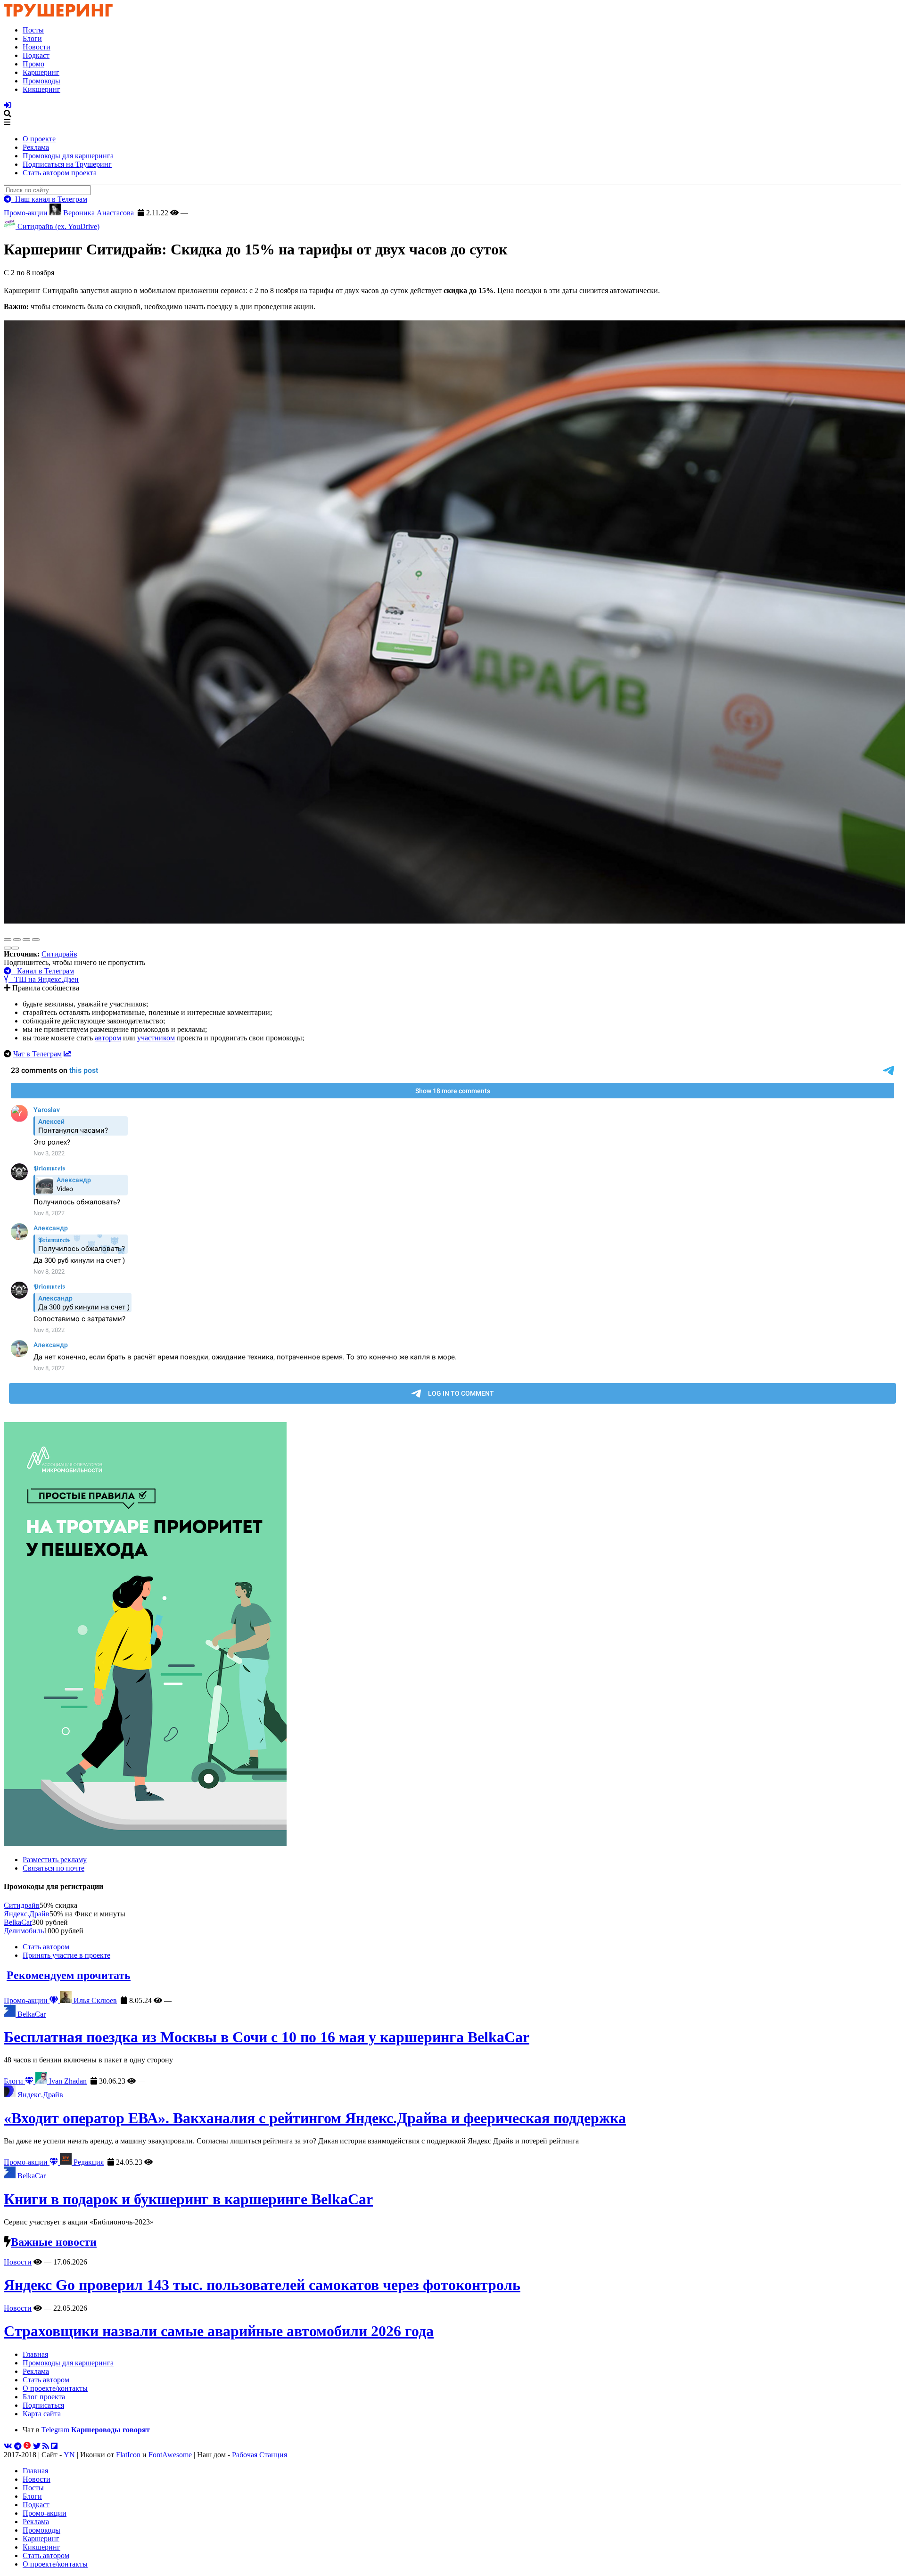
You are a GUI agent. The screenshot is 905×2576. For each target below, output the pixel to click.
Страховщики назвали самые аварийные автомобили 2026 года (219, 2331)
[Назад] (8, 948)
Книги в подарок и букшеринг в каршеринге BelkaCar (188, 2199)
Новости (37, 47)
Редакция (88, 2162)
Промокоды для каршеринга (68, 156)
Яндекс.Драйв (27, 1914)
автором (108, 1038)
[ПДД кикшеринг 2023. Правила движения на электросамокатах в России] (452, 1635)
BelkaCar (18, 1922)
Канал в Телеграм (43, 971)
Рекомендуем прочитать (69, 1975)
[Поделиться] (17, 940)
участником (156, 1038)
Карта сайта (42, 2414)
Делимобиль (24, 1931)
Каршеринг (41, 72)
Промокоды (41, 81)
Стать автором (46, 1947)
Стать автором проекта (60, 173)
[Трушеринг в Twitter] (37, 2446)
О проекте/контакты (55, 2388)
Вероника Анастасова (98, 213)
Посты (33, 30)
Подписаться (43, 2405)
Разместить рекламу (55, 1860)
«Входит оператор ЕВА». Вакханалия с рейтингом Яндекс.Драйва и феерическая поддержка (315, 2118)
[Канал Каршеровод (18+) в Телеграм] (18, 2446)
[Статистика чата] (67, 1054)
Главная (35, 2354)
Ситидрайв (59, 954)
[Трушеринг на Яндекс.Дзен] (27, 2446)
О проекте (39, 139)
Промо (33, 64)
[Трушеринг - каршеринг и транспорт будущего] (58, 14)
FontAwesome (170, 2455)
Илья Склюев (94, 2000)
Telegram (96, 2430)
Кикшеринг (41, 89)
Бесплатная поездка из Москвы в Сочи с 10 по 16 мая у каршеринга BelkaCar (267, 2037)
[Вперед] (15, 948)
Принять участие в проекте (66, 1955)
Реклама (36, 147)
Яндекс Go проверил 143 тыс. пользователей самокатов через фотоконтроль (262, 2285)
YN (69, 2455)
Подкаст (36, 55)
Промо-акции (27, 213)
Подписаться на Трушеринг (67, 164)
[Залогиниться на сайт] (8, 105)
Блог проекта (44, 2397)
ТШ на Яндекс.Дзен (44, 979)
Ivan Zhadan (67, 2081)
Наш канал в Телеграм (49, 199)
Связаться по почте (53, 1868)
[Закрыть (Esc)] (8, 940)
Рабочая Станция (259, 2455)
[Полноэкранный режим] (26, 940)
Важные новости (54, 2242)
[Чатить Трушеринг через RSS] (46, 2446)
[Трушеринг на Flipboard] (54, 2446)
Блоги (32, 38)
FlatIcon (128, 2455)
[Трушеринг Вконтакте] (8, 2446)
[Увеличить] (36, 940)
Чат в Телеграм (37, 1054)
